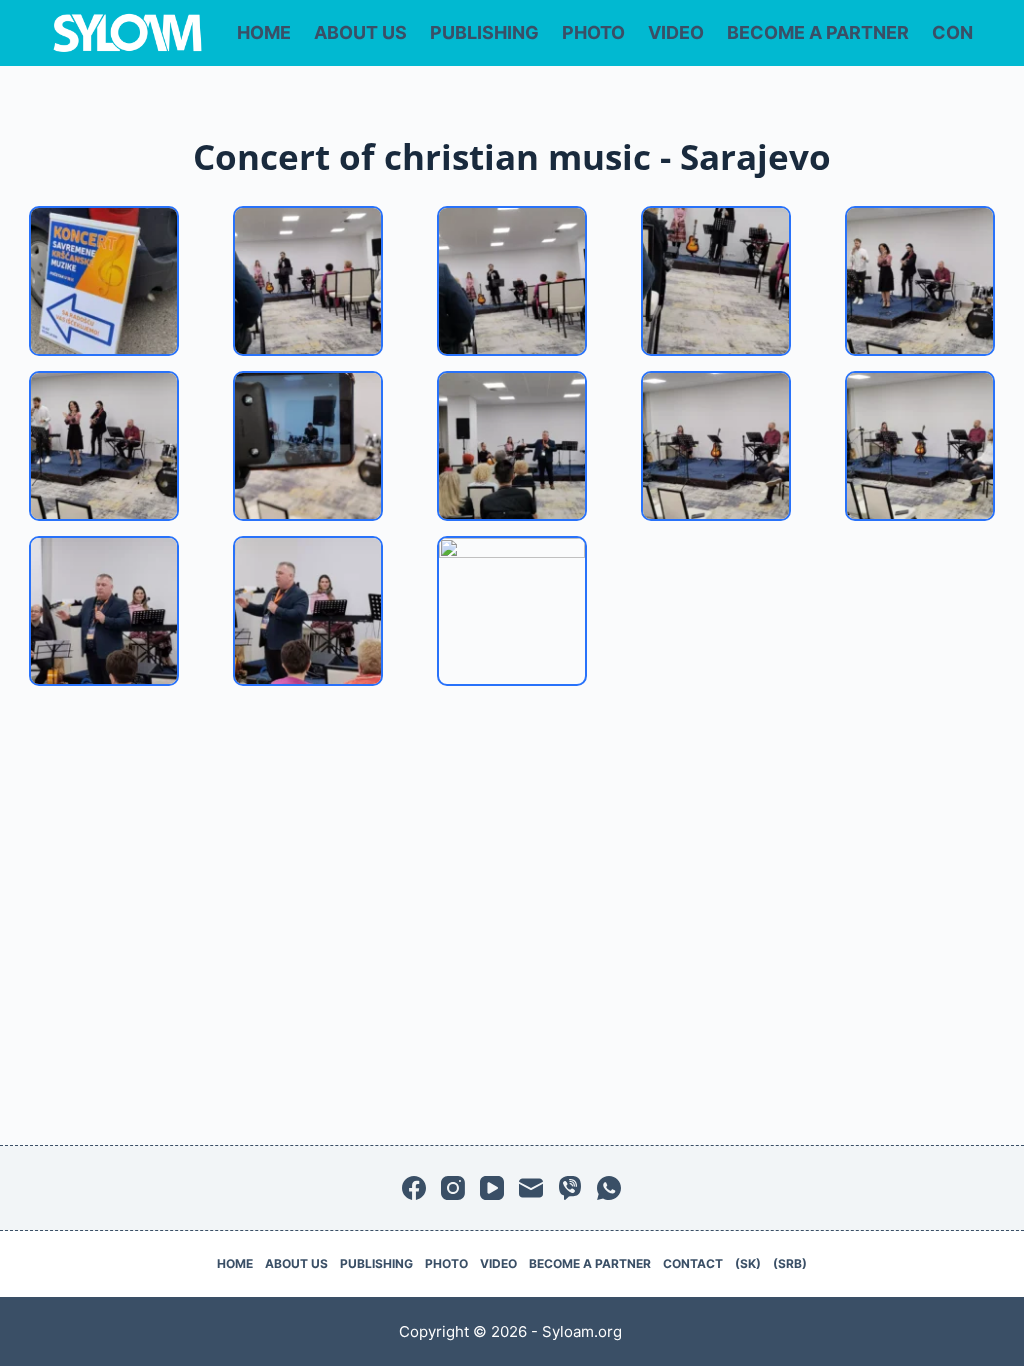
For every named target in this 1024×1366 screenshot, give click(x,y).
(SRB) (790, 1263)
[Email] (531, 1188)
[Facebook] (414, 1188)
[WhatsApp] (609, 1188)
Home (264, 32)
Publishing (484, 32)
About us (360, 32)
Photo (593, 32)
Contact (693, 1263)
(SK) (748, 1263)
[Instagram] (453, 1188)
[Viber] (570, 1188)
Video (676, 32)
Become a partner (818, 32)
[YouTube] (492, 1188)
